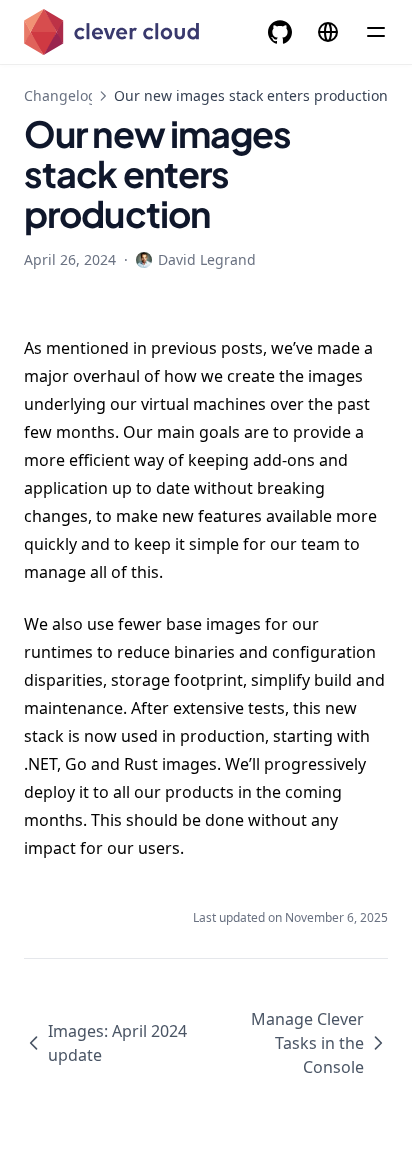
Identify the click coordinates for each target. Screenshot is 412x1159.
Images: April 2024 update (117, 1043)
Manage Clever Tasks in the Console (307, 1043)
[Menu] (376, 32)
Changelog (60, 95)
